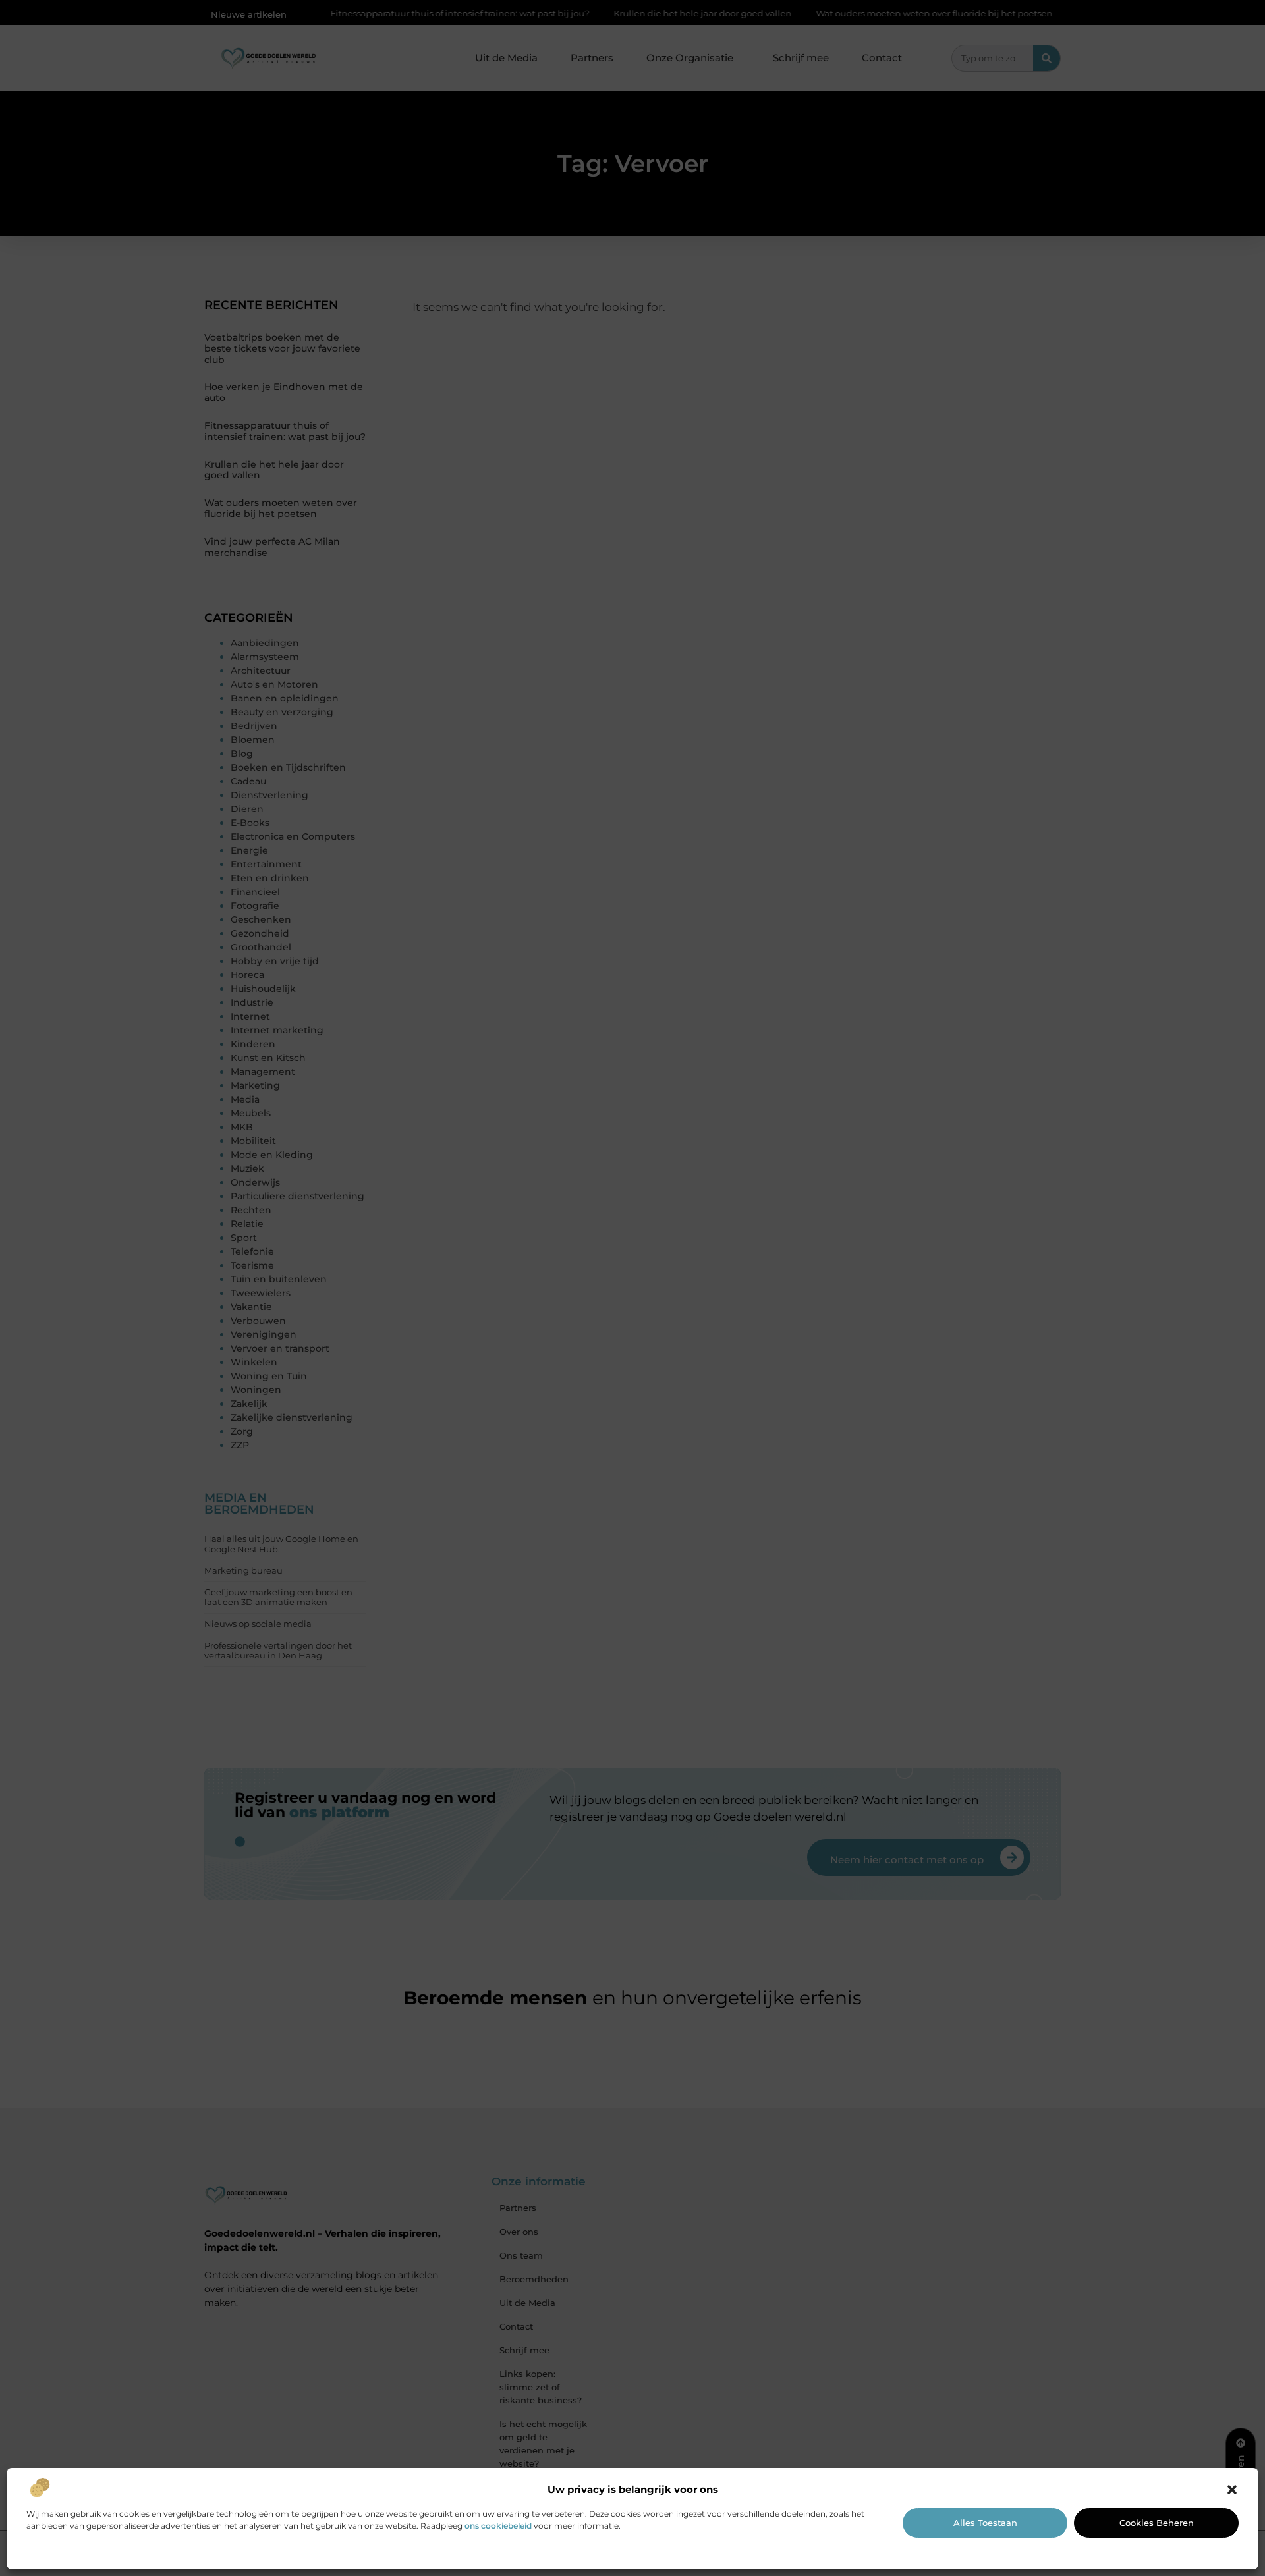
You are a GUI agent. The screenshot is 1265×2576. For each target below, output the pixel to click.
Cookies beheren (1157, 2523)
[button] (1232, 2490)
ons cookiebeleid (498, 2526)
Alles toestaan (985, 2523)
